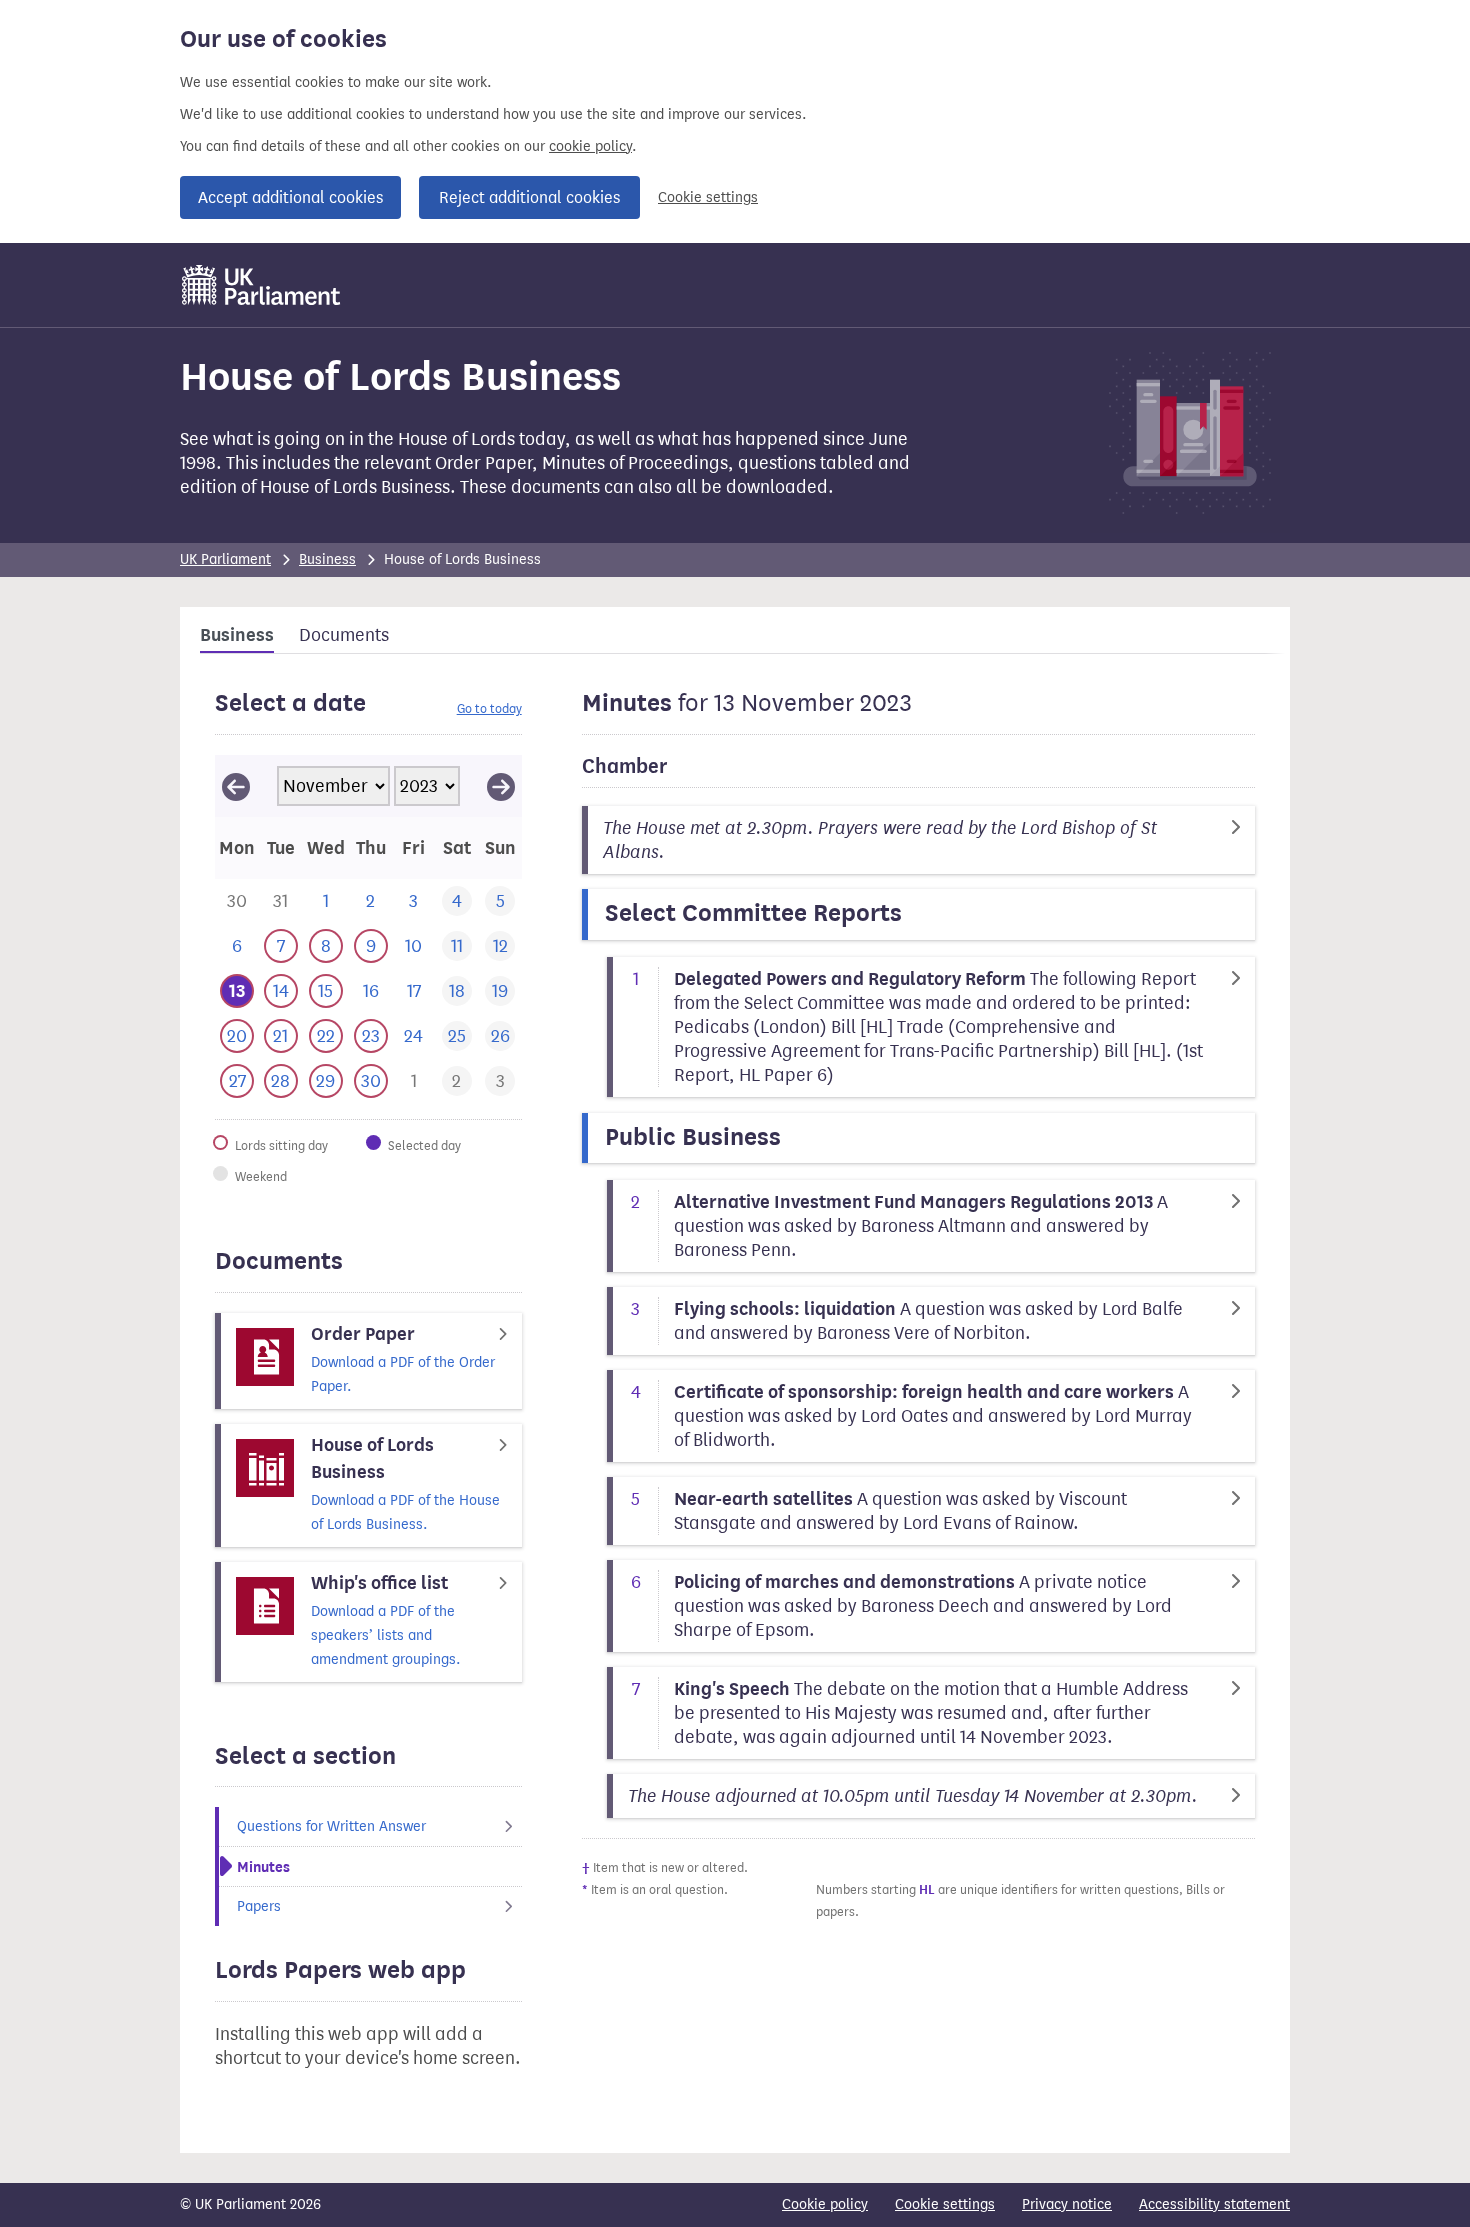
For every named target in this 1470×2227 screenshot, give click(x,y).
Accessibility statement (1214, 2204)
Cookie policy (825, 2204)
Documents (344, 635)
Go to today (489, 708)
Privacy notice (1067, 2204)
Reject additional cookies (529, 197)
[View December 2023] (501, 786)
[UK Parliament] (261, 285)
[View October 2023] (236, 786)
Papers (259, 1906)
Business (327, 559)
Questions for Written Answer (331, 1826)
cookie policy (590, 146)
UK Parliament (225, 559)
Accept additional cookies (290, 197)
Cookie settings (708, 197)
